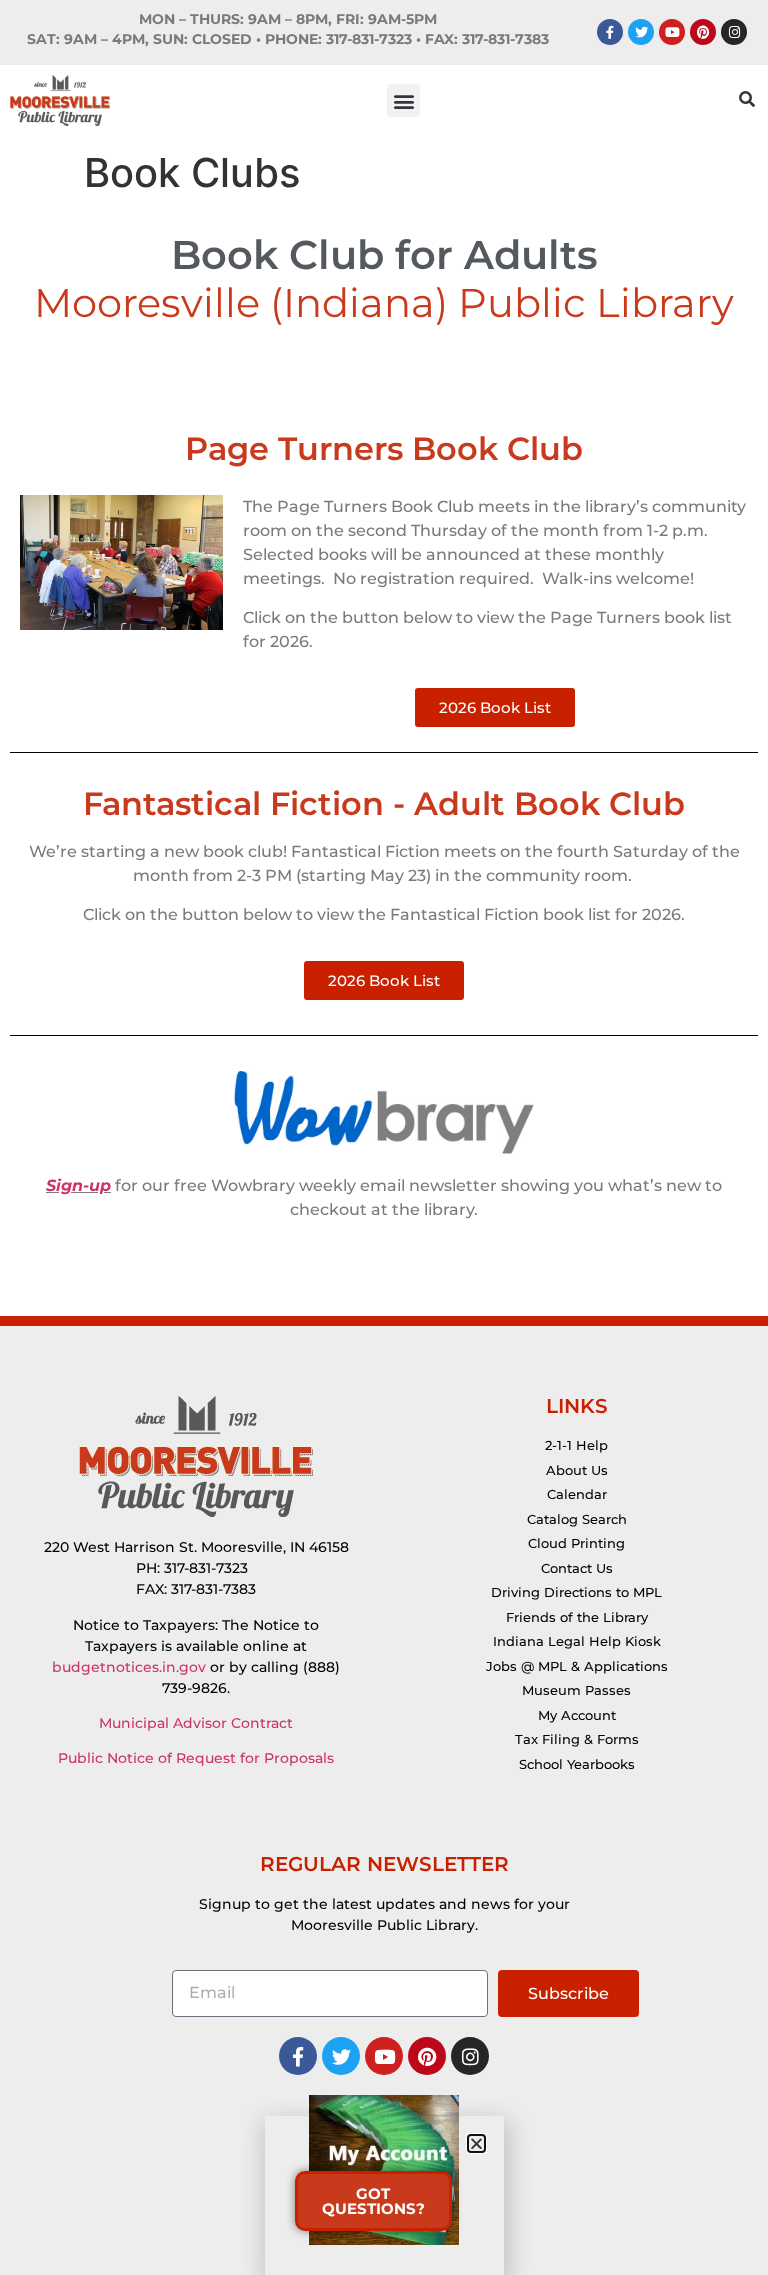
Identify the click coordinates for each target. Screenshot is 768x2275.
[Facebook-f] (610, 32)
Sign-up (78, 1185)
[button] (403, 100)
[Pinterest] (703, 32)
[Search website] (747, 101)
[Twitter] (641, 32)
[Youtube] (672, 32)
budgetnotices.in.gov (129, 1667)
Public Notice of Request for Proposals (196, 1758)
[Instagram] (734, 32)
